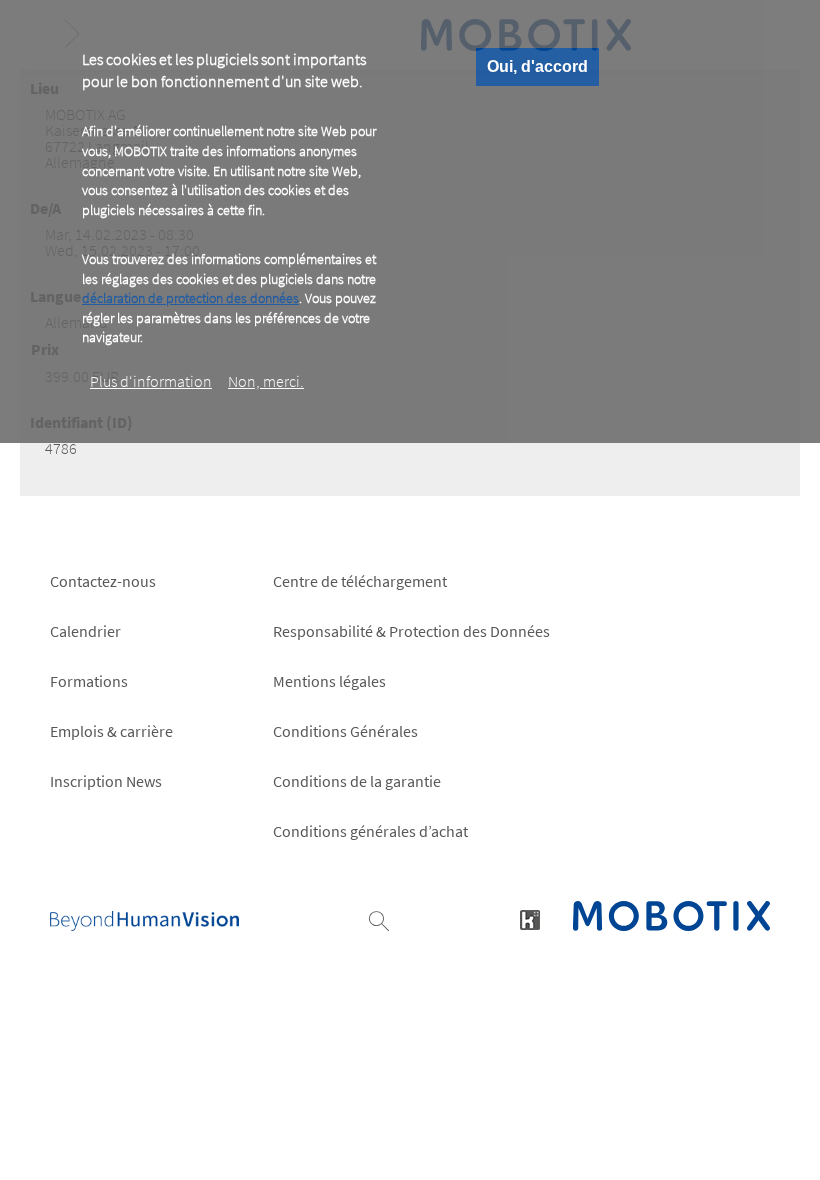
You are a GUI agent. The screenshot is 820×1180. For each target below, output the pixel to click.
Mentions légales (329, 681)
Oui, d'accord (537, 66)
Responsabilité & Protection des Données (411, 631)
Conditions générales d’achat (370, 831)
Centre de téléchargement (360, 581)
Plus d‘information (151, 381)
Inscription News (106, 781)
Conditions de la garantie (357, 781)
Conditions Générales (345, 731)
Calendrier (85, 631)
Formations (89, 681)
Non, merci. (266, 381)
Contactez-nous (103, 581)
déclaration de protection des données (190, 298)
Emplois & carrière (111, 731)
